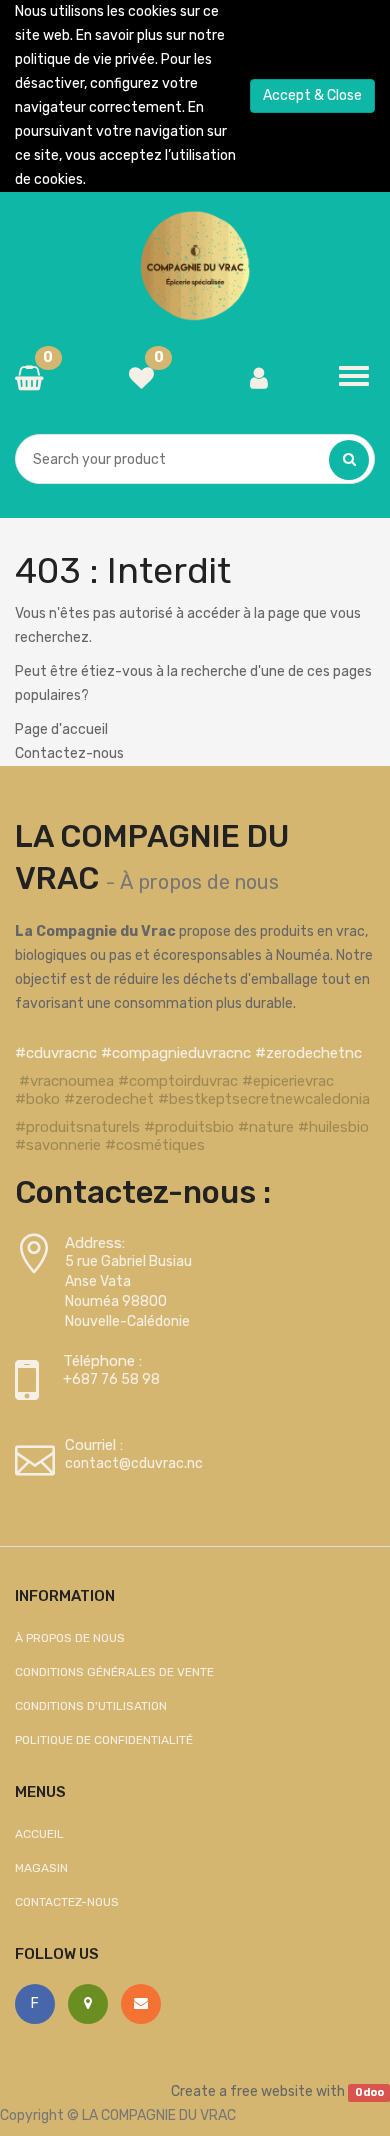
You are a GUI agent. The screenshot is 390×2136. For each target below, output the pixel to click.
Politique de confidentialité (104, 1740)
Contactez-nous (69, 753)
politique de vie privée (85, 59)
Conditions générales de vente (114, 1672)
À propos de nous (199, 882)
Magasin (41, 1868)
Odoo (369, 2092)
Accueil (39, 1834)
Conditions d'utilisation (91, 1706)
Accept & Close (312, 95)
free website (271, 2091)
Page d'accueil (61, 729)
